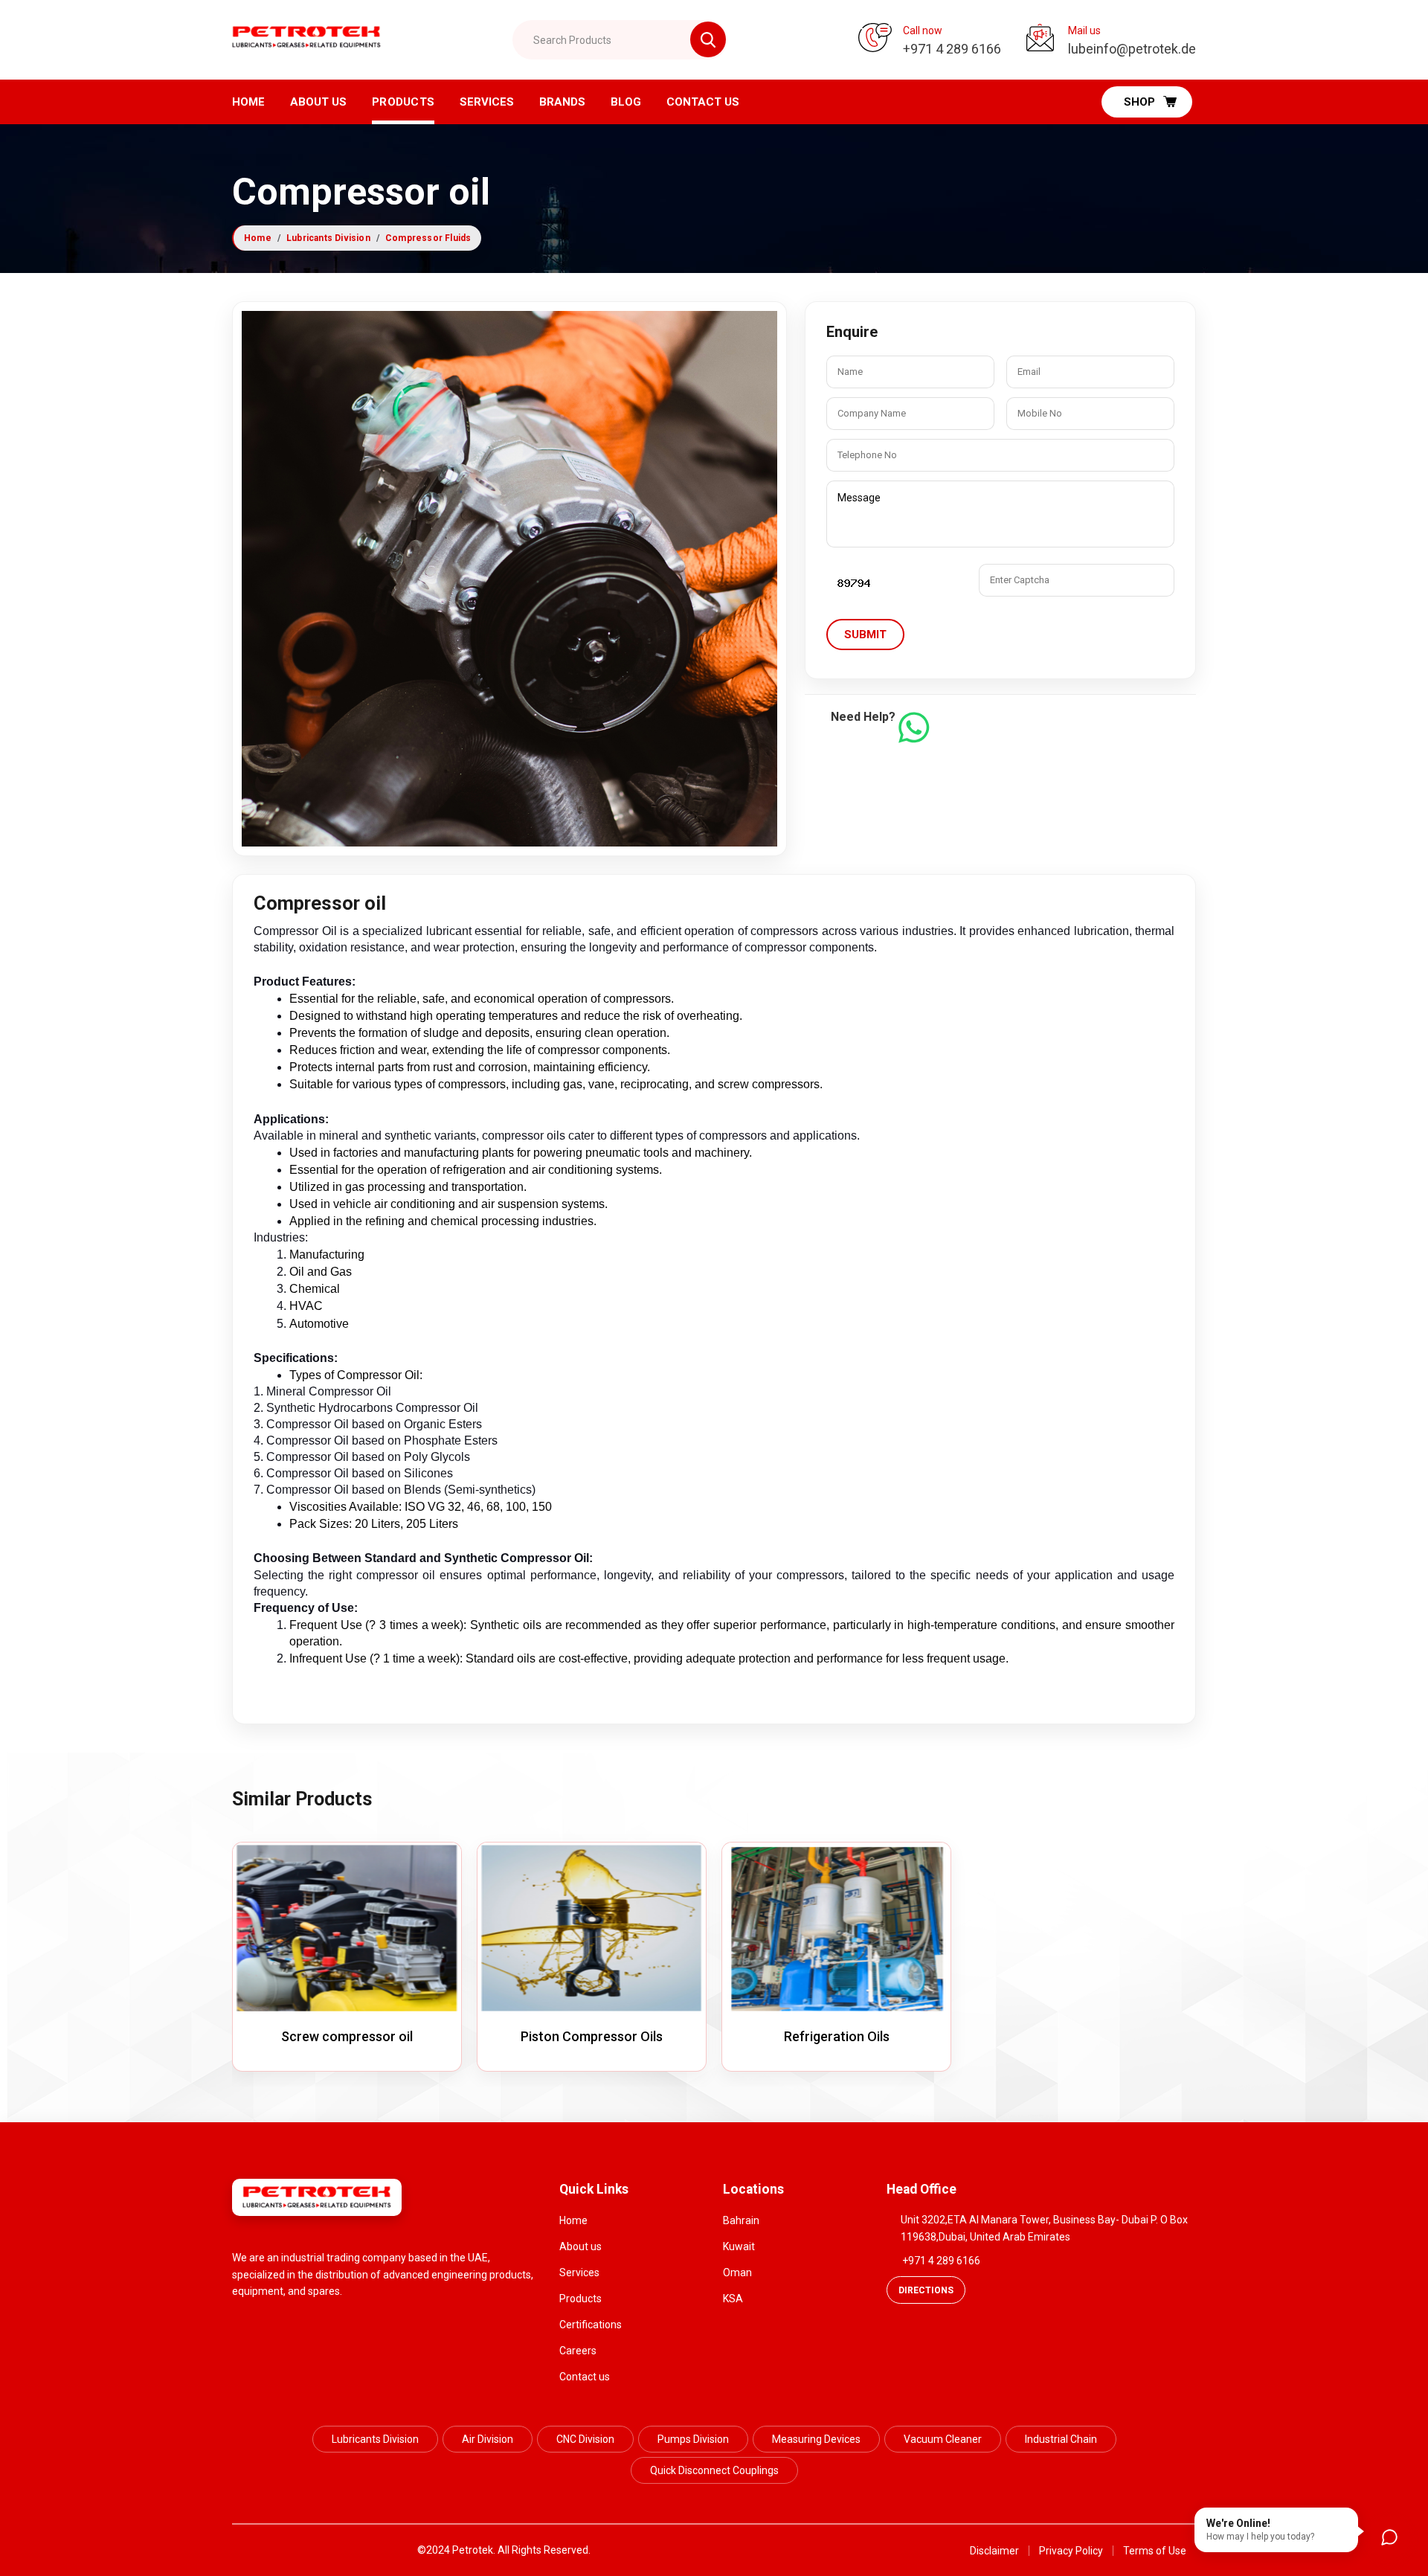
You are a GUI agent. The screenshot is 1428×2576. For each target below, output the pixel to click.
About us (318, 102)
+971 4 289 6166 (941, 2261)
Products (403, 102)
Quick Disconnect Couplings (714, 2470)
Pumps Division (693, 2439)
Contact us (585, 2377)
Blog (626, 102)
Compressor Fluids (428, 238)
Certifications (591, 2325)
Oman (737, 2273)
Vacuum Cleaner (943, 2439)
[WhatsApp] (913, 727)
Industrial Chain (1061, 2439)
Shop (1139, 102)
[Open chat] (1389, 2537)
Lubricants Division (328, 238)
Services (487, 102)
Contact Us (703, 102)
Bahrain (741, 2220)
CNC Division (585, 2439)
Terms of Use (1155, 2551)
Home (248, 102)
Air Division (488, 2439)
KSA (733, 2299)
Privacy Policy (1071, 2551)
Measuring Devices (816, 2439)
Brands (562, 102)
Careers (578, 2351)
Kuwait (739, 2246)
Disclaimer (994, 2551)
